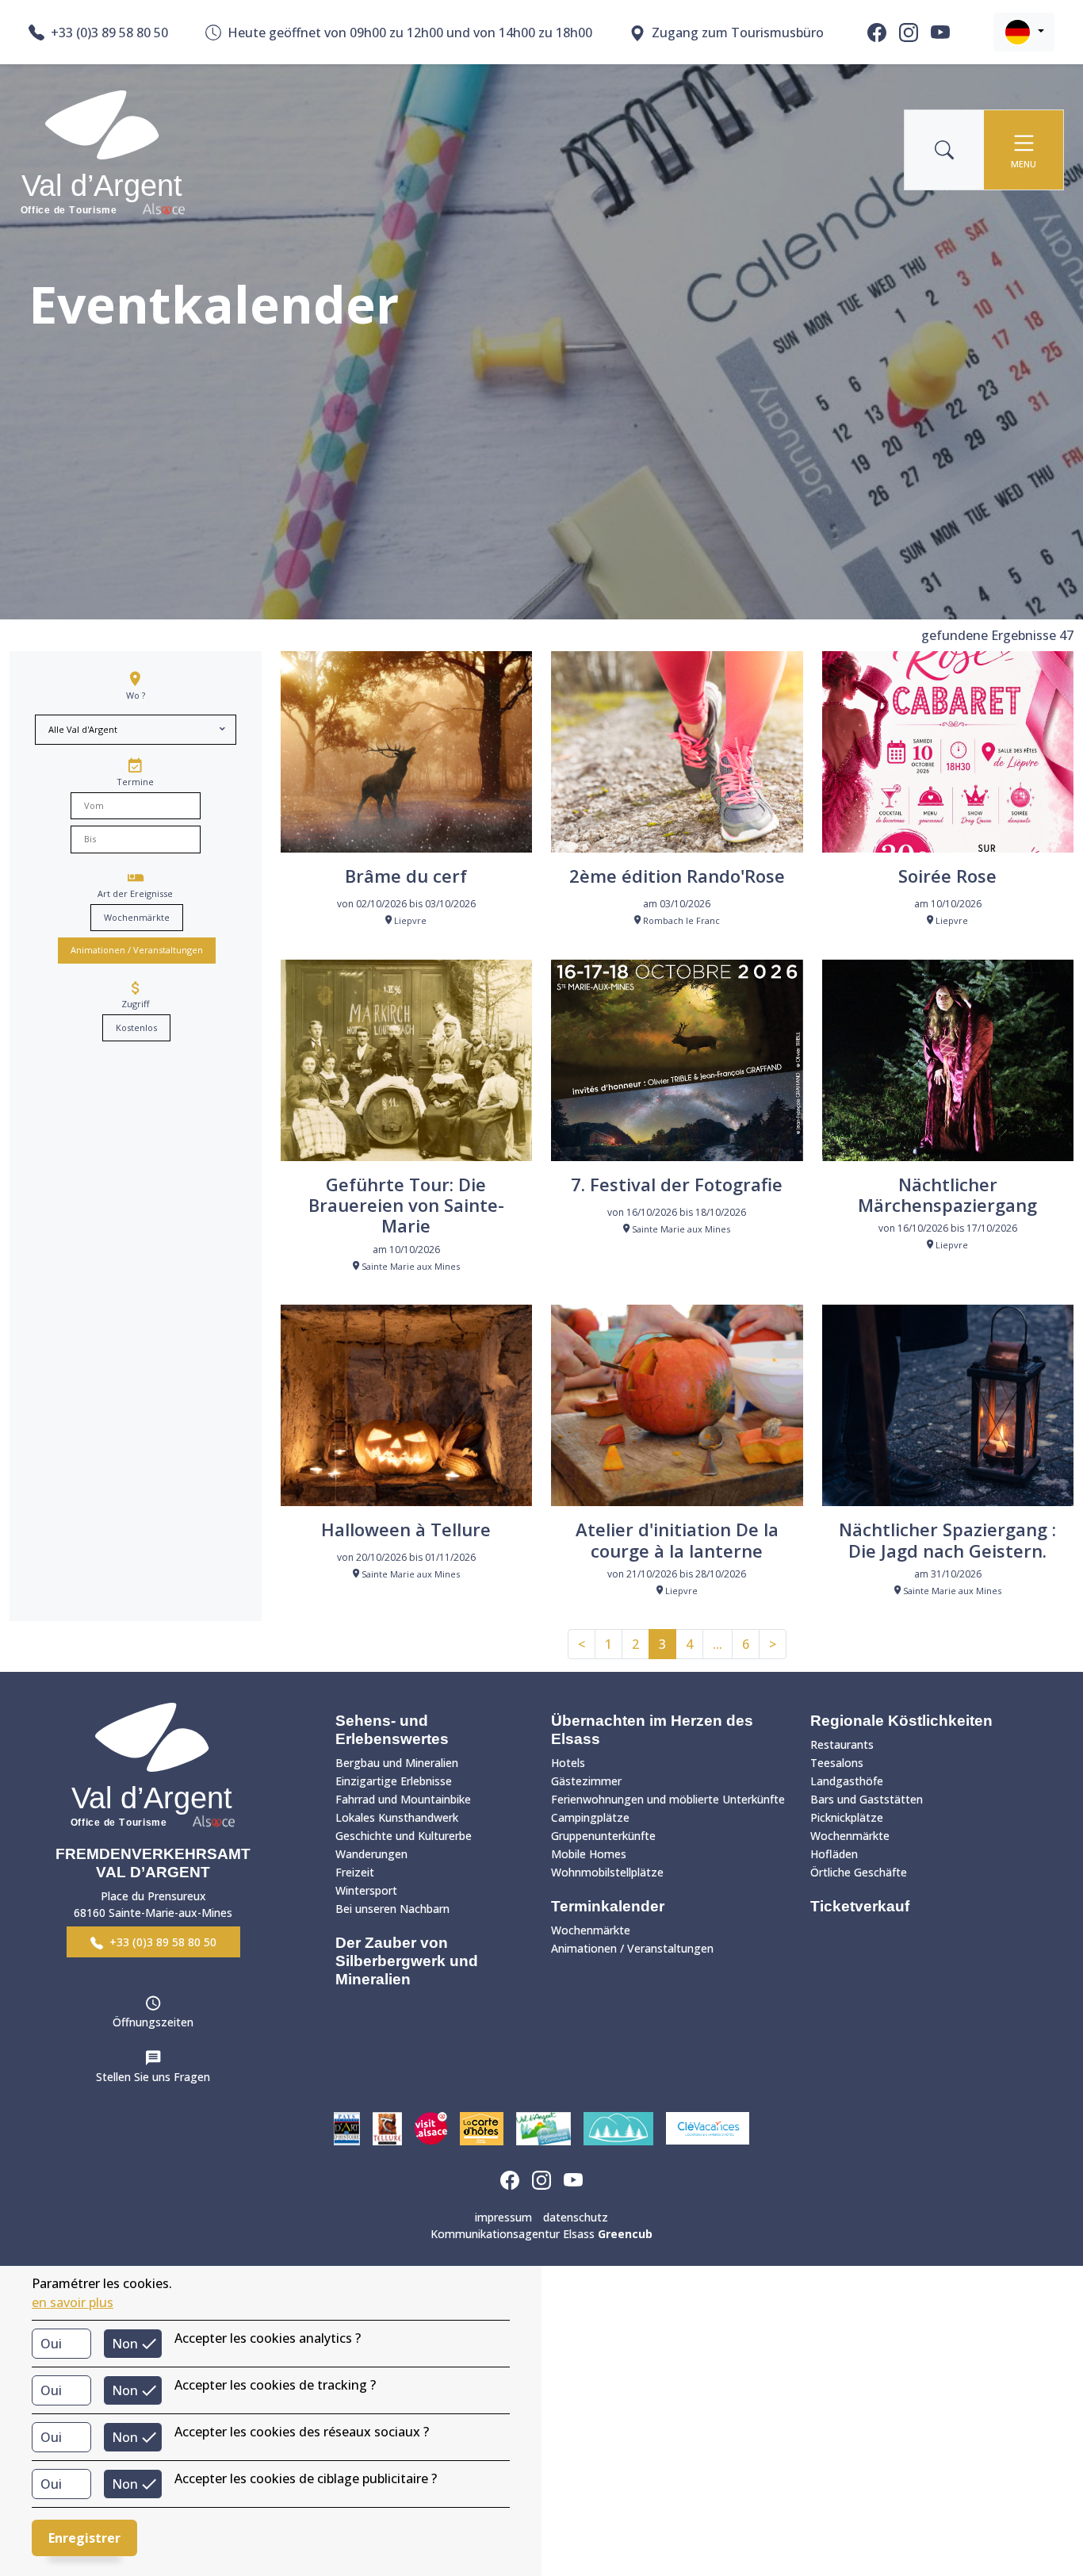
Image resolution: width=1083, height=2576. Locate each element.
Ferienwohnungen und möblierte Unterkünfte (668, 1799)
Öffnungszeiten (153, 2022)
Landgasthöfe (847, 1781)
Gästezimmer (586, 1781)
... (718, 1644)
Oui (51, 2344)
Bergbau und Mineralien (397, 1763)
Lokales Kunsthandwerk (397, 1817)
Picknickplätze (847, 1817)
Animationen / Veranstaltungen (137, 950)
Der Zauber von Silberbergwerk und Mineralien (407, 1961)
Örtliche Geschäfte (859, 1872)
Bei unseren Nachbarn (392, 1909)
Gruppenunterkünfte (603, 1836)
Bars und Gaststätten (867, 1799)
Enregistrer (84, 2538)
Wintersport (366, 1890)
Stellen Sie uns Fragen (153, 2077)
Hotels (568, 1763)
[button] (1024, 32)
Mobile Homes (589, 1854)
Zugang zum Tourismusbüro (738, 33)
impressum (503, 2217)
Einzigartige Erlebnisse (394, 1781)
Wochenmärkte (137, 917)
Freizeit (355, 1872)
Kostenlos (136, 1027)
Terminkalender (608, 1906)
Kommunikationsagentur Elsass (541, 2234)
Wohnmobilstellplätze (607, 1872)
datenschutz (576, 2217)
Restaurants (842, 1744)
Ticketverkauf (860, 1906)
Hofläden (834, 1854)
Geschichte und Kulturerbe (404, 1836)
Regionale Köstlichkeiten (901, 1721)
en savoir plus (73, 2302)
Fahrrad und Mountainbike (403, 1799)
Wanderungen (371, 1854)
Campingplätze (590, 1817)
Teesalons (837, 1763)
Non (125, 2344)
